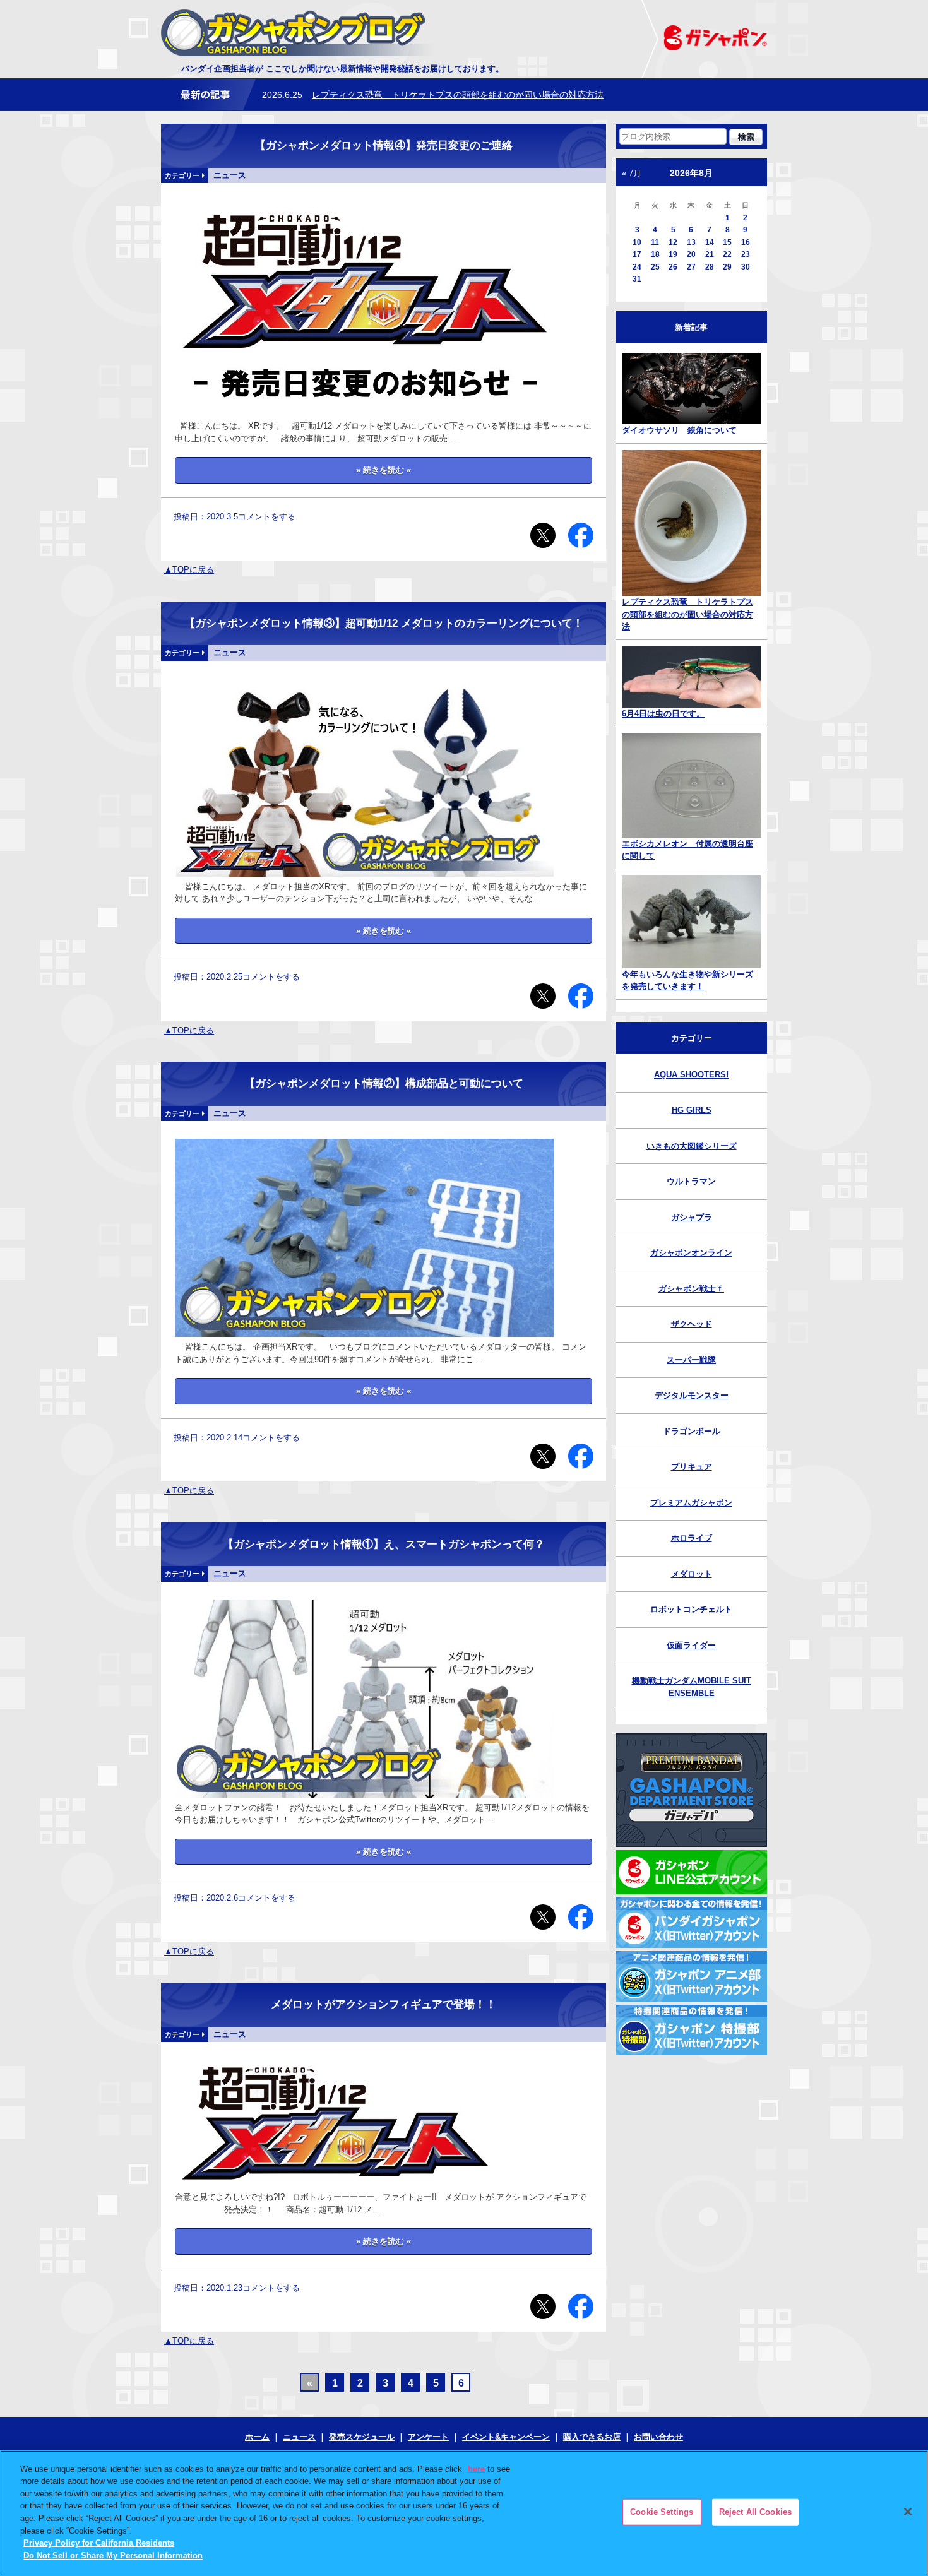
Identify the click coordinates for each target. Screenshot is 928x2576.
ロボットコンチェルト (691, 1609)
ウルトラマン (691, 1181)
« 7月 (632, 173)
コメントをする (267, 517)
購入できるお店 (592, 2437)
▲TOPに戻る (189, 570)
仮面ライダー (691, 1645)
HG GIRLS (692, 1110)
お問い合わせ (658, 2437)
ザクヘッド (692, 1324)
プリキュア (692, 1467)
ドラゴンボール (692, 1431)
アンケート (428, 2437)
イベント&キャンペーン (506, 2437)
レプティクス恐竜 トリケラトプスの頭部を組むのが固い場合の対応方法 (458, 95)
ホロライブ (692, 1538)
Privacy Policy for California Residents (99, 2543)
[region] (464, 2513)
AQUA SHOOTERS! (691, 1075)
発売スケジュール (362, 2437)
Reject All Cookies (755, 2512)
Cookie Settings (662, 2512)
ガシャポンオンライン (691, 1253)
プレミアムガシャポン (691, 1503)
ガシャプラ (692, 1217)
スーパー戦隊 (691, 1360)
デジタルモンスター (692, 1395)
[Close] (908, 2512)
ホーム (257, 2437)
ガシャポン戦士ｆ (691, 1289)
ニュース (299, 2437)
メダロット (692, 1574)
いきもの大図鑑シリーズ (692, 1146)
